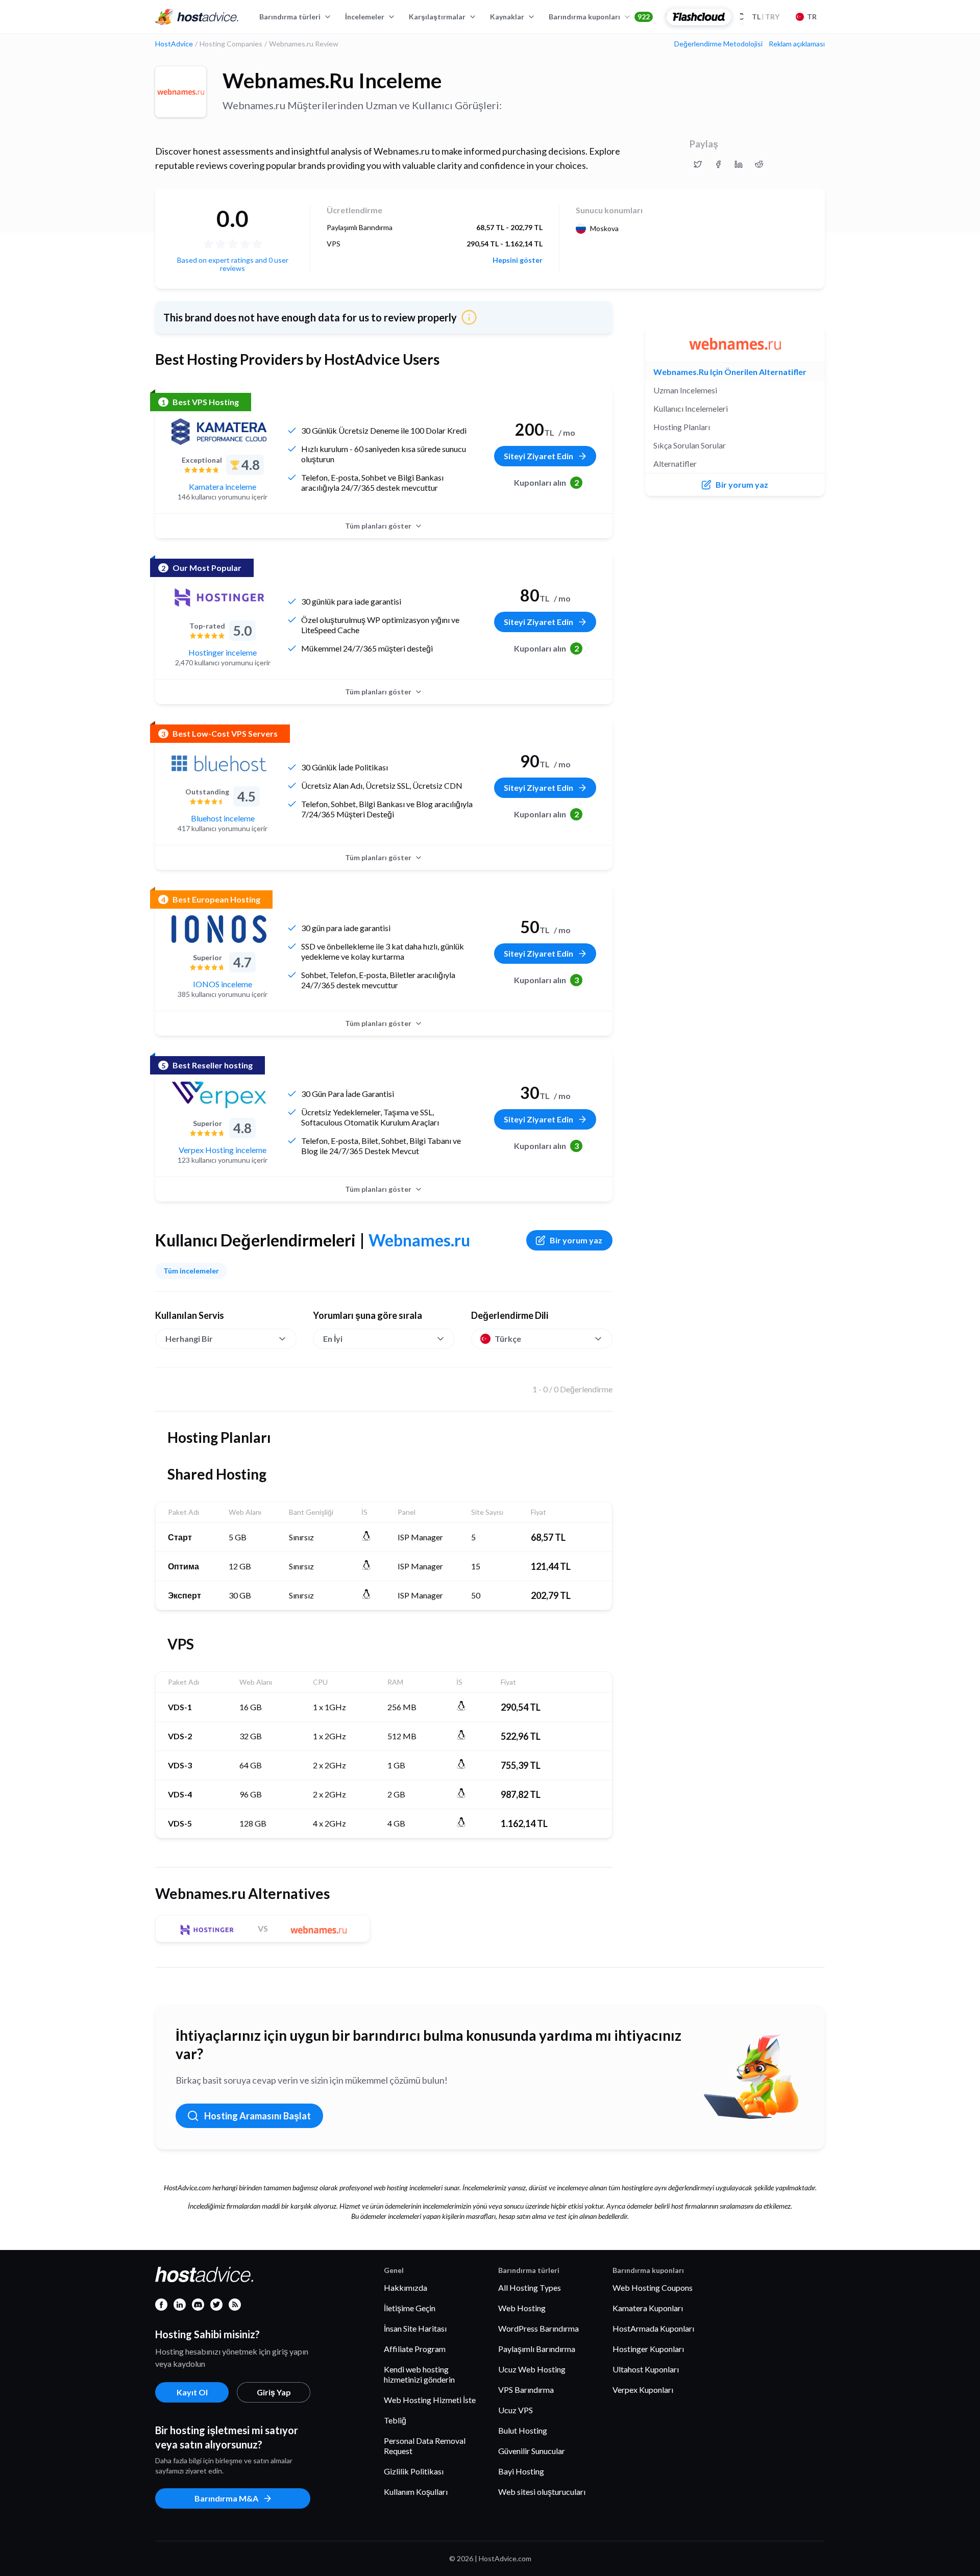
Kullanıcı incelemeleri (691, 408)
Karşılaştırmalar (437, 17)
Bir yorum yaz (576, 1240)
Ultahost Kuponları (646, 2369)
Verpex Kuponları (643, 2390)
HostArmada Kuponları (653, 2328)
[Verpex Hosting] (219, 1095)
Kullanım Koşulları (416, 2492)
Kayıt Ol (192, 2392)
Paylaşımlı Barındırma (537, 2349)
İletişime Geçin (410, 2308)
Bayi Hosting (521, 2471)
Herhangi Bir (189, 1339)
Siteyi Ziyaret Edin (538, 456)
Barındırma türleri (290, 17)
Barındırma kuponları (599, 17)
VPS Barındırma (526, 2390)
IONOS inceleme (223, 984)
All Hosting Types (530, 2287)
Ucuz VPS (516, 2410)
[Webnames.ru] (181, 92)
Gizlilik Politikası (414, 2471)
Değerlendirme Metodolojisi (718, 44)
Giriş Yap (274, 2392)
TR (812, 17)
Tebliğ (395, 2420)
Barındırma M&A (226, 2498)
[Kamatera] (219, 432)
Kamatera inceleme (223, 486)
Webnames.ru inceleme (332, 81)
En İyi (333, 1339)
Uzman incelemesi (685, 390)
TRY (766, 17)
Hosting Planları (682, 427)
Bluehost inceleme (223, 818)
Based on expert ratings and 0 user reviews (233, 264)
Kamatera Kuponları (648, 2308)
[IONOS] (219, 929)
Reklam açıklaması (797, 44)
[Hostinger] (219, 597)
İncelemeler (365, 17)
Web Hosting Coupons (653, 2287)
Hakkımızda (406, 2287)
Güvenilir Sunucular (532, 2451)
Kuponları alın (546, 482)
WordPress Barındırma (538, 2328)
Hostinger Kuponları (648, 2349)
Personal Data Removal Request (425, 2446)
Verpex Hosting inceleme (223, 1150)
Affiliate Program (415, 2349)
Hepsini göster (518, 260)
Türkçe (508, 1339)
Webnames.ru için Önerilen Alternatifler (730, 372)
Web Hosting (522, 2308)
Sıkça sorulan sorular (690, 445)
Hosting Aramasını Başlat (258, 2116)
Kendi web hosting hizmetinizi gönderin (419, 2374)
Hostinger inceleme (223, 652)
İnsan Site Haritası (415, 2328)
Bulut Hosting (523, 2430)
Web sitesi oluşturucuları (542, 2492)
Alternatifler (675, 464)
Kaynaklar (507, 17)
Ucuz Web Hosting (532, 2369)
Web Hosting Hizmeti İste (430, 2400)
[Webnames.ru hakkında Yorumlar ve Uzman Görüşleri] (698, 164)
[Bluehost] (219, 763)
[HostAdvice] (197, 17)
